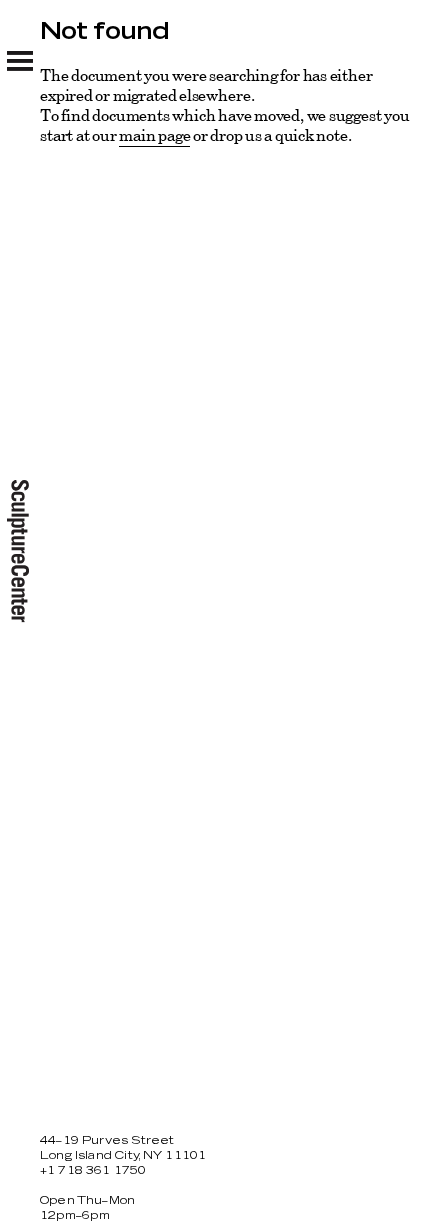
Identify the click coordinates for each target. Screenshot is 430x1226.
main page (154, 135)
